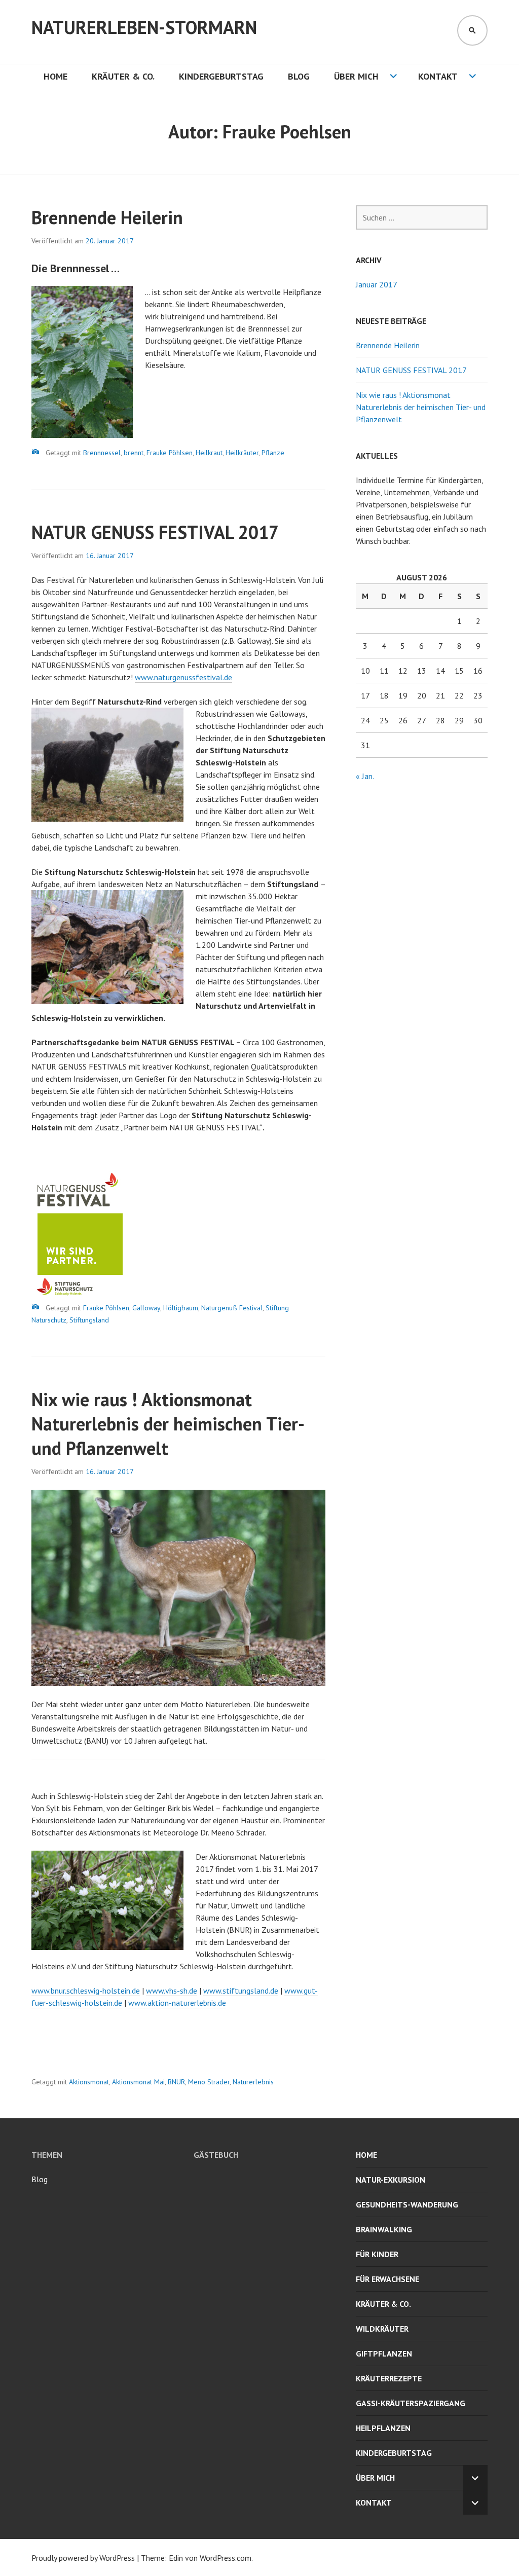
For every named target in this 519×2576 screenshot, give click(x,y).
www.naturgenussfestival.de (183, 677)
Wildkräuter (382, 2329)
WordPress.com (226, 2558)
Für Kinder (377, 2254)
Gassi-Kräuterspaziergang (411, 2403)
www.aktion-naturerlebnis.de (177, 2003)
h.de (190, 1991)
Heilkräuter (242, 453)
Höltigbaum (181, 1308)
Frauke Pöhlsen (170, 453)
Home (55, 76)
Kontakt (438, 76)
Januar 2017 (377, 284)
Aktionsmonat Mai (138, 2082)
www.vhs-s (165, 1991)
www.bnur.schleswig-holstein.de (86, 1991)
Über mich (356, 76)
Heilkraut (209, 453)
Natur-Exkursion (391, 2180)
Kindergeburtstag (221, 76)
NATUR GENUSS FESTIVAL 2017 (155, 532)
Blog (299, 76)
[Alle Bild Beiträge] (35, 452)
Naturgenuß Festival (232, 1308)
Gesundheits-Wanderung (407, 2204)
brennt (134, 453)
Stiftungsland (89, 1320)
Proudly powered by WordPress (83, 2558)
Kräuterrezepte (389, 2378)
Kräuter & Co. (123, 76)
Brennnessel (102, 453)
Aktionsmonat (89, 2082)
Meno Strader (209, 2082)
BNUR (176, 2082)
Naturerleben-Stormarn (144, 27)
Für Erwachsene (387, 2279)
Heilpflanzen (383, 2428)
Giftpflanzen (384, 2353)
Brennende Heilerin (107, 217)
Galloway (146, 1308)
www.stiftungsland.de (241, 1991)
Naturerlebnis (253, 2082)
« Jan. (365, 776)
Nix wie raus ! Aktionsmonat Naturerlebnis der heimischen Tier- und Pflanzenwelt (167, 1424)
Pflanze (273, 453)
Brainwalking (384, 2229)
